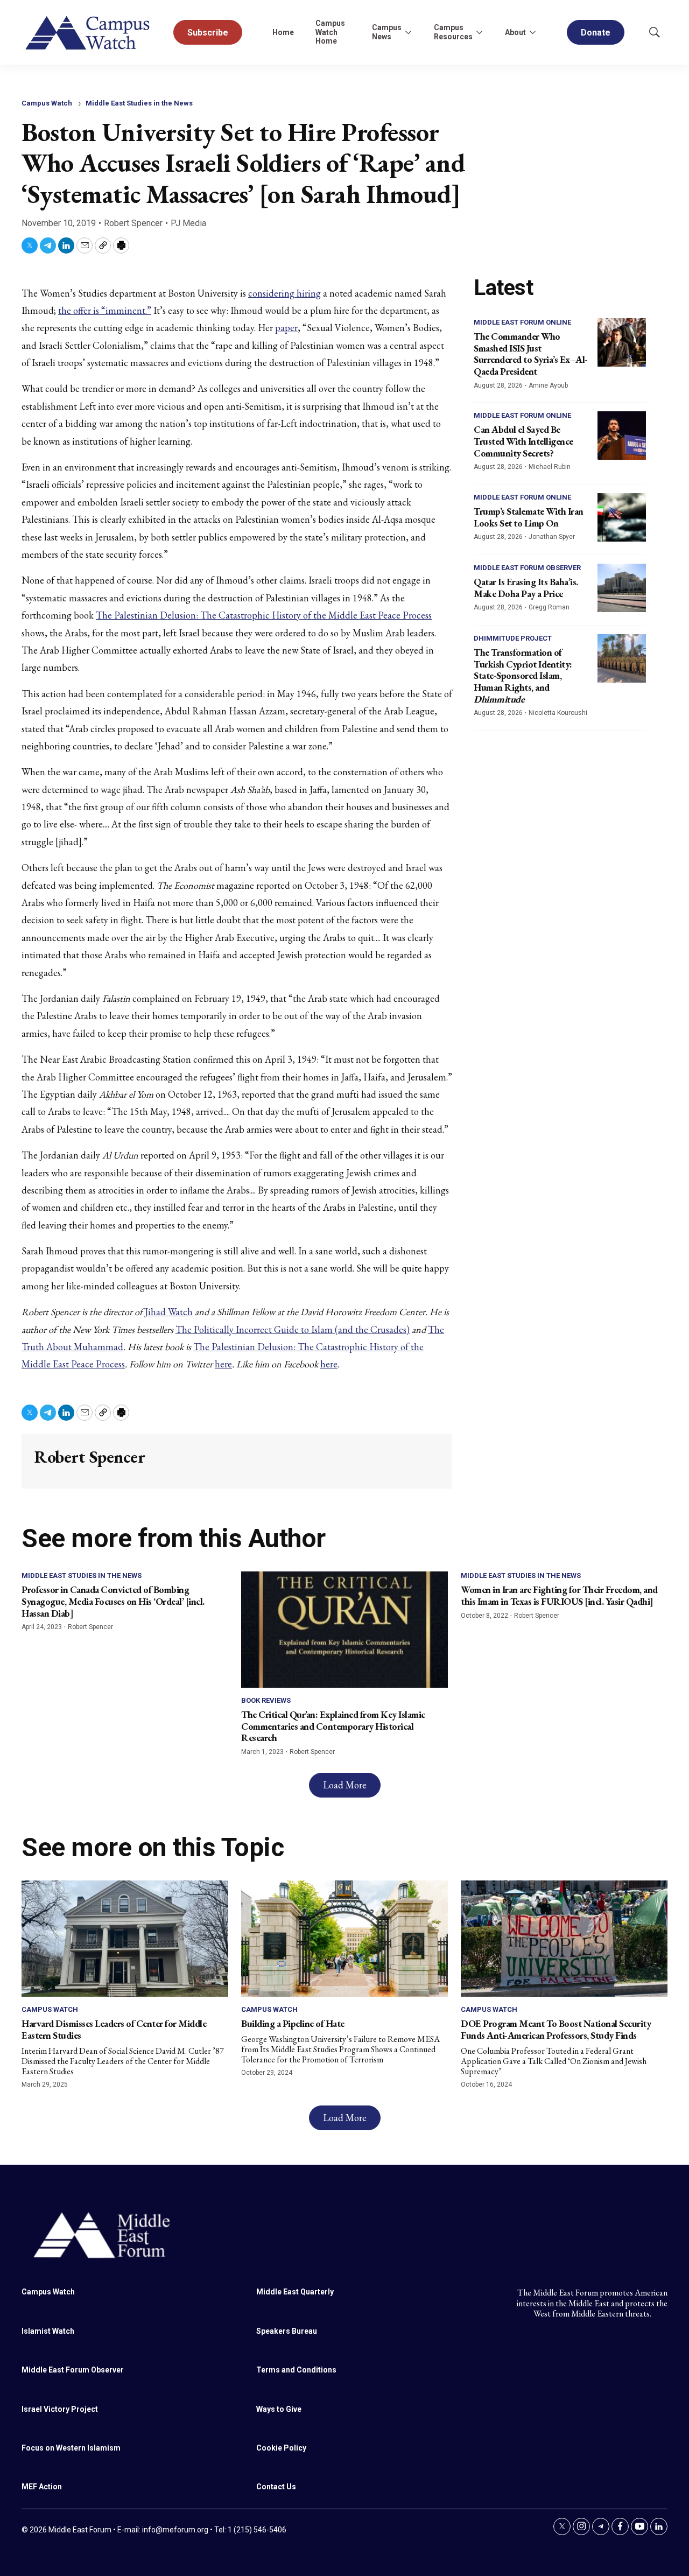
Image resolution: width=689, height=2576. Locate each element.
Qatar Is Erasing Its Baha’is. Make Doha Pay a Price (526, 588)
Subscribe (208, 33)
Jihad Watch (169, 1312)
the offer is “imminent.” (105, 310)
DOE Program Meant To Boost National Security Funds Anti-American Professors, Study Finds (556, 2029)
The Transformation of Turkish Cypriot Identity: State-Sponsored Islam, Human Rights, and (523, 675)
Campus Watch (47, 103)
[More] (408, 32)
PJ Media (188, 223)
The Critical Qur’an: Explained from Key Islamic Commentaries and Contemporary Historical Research (333, 1726)
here (223, 1364)
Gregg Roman (549, 607)
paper (286, 328)
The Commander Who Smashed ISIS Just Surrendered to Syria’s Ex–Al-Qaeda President (531, 354)
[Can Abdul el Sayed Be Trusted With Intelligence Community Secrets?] (622, 436)
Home (283, 32)
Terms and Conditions (296, 2370)
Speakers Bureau (287, 2331)
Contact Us (276, 2487)
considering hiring (284, 293)
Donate (596, 33)
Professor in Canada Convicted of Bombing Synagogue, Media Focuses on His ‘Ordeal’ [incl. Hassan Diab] (113, 1601)
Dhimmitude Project (513, 638)
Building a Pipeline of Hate (293, 2023)
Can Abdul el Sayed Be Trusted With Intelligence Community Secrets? (523, 441)
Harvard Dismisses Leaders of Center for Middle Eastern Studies (114, 2029)
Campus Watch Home (330, 32)
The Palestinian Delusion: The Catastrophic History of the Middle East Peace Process (264, 615)
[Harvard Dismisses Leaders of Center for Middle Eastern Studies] (125, 1939)
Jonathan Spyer (552, 537)
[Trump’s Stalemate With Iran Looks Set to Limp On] (622, 517)
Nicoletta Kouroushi (558, 713)
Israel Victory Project (60, 2409)
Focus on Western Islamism (71, 2448)
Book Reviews (266, 1700)
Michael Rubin (550, 467)
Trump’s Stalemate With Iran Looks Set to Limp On (529, 517)
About (515, 32)
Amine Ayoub (548, 385)
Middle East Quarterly (295, 2292)
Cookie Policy (281, 2448)
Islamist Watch (48, 2331)
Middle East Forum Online (522, 322)
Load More (345, 1785)
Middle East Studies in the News (139, 103)
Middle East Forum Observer (527, 568)
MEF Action (42, 2487)
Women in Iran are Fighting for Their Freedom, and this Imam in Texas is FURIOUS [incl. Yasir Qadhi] (559, 1595)
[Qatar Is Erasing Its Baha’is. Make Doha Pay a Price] (622, 588)
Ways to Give (279, 2409)
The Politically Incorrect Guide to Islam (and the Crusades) (293, 1329)
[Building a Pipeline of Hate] (344, 1939)
